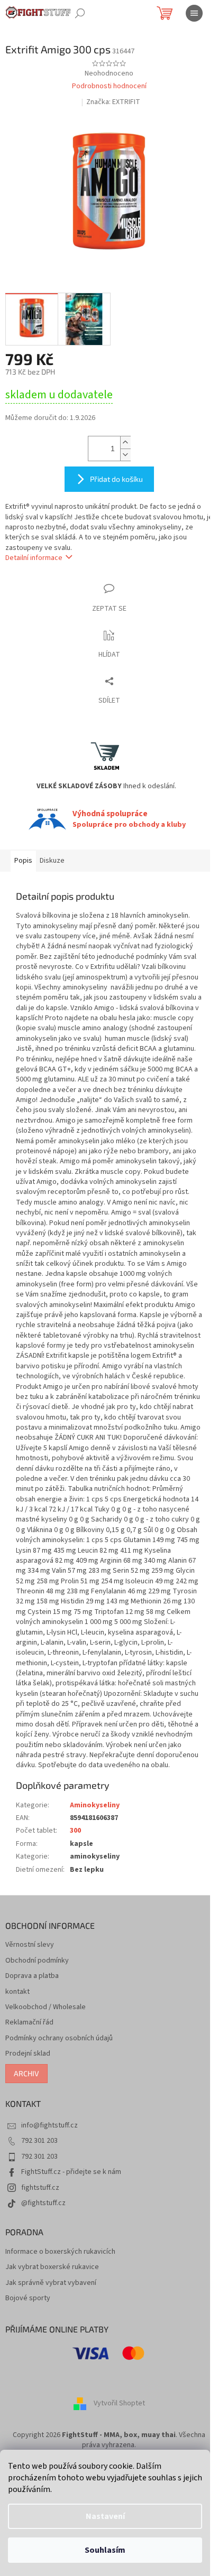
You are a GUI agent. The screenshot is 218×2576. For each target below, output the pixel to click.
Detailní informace (34, 558)
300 (75, 1831)
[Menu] (194, 13)
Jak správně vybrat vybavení (51, 2283)
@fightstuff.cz (43, 2203)
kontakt (17, 1992)
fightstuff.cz (40, 2188)
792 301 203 (39, 2141)
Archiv (26, 2073)
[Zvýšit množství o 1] (125, 442)
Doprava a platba (32, 1976)
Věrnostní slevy (30, 1945)
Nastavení (105, 2516)
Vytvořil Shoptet (119, 2403)
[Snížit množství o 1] (125, 455)
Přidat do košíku (116, 479)
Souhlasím (105, 2550)
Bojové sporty (28, 2298)
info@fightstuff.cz (49, 2125)
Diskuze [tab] (52, 861)
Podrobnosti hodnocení (109, 86)
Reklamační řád (29, 2023)
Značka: (113, 102)
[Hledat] (80, 13)
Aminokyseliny (95, 1805)
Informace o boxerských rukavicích (60, 2252)
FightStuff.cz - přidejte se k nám (71, 2172)
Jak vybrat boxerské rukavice (52, 2267)
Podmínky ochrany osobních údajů (59, 2038)
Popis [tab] (23, 861)
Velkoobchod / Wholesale (46, 2007)
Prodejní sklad (28, 2054)
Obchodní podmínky (37, 1961)
